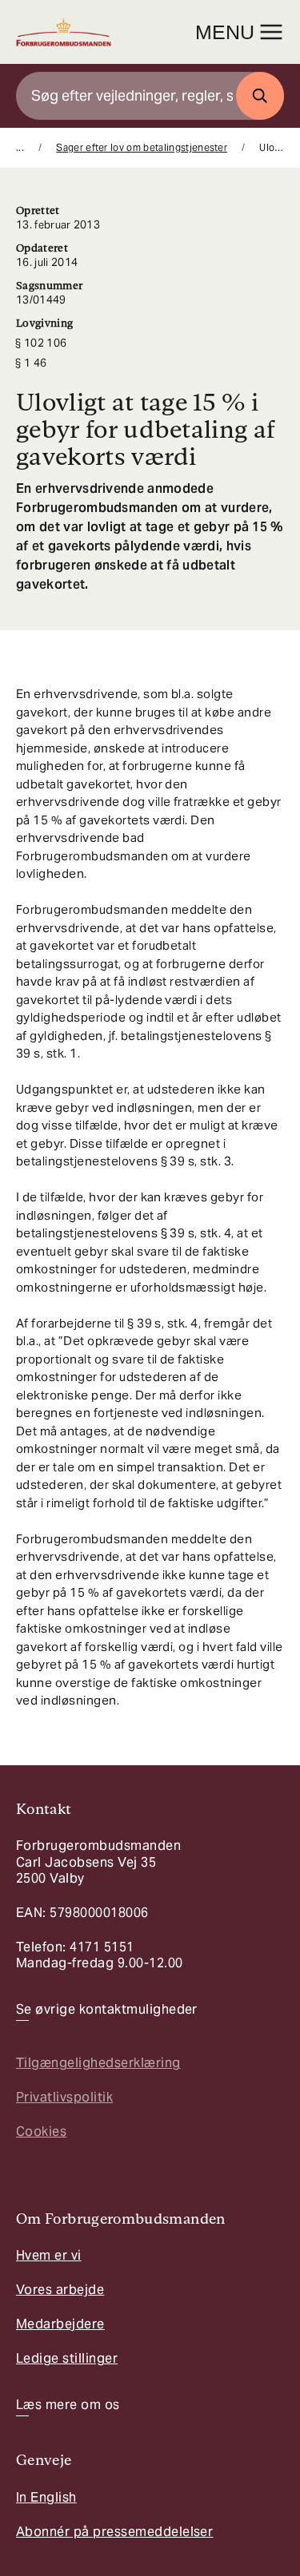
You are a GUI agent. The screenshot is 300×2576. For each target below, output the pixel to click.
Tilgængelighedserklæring (98, 2063)
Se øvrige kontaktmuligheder (107, 2010)
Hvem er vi (49, 2255)
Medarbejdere (60, 2324)
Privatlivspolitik (64, 2097)
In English (46, 2497)
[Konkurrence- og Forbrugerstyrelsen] (64, 32)
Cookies (41, 2131)
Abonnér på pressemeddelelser (114, 2532)
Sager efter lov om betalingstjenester (142, 147)
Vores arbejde (60, 2290)
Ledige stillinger (67, 2358)
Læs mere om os (68, 2405)
